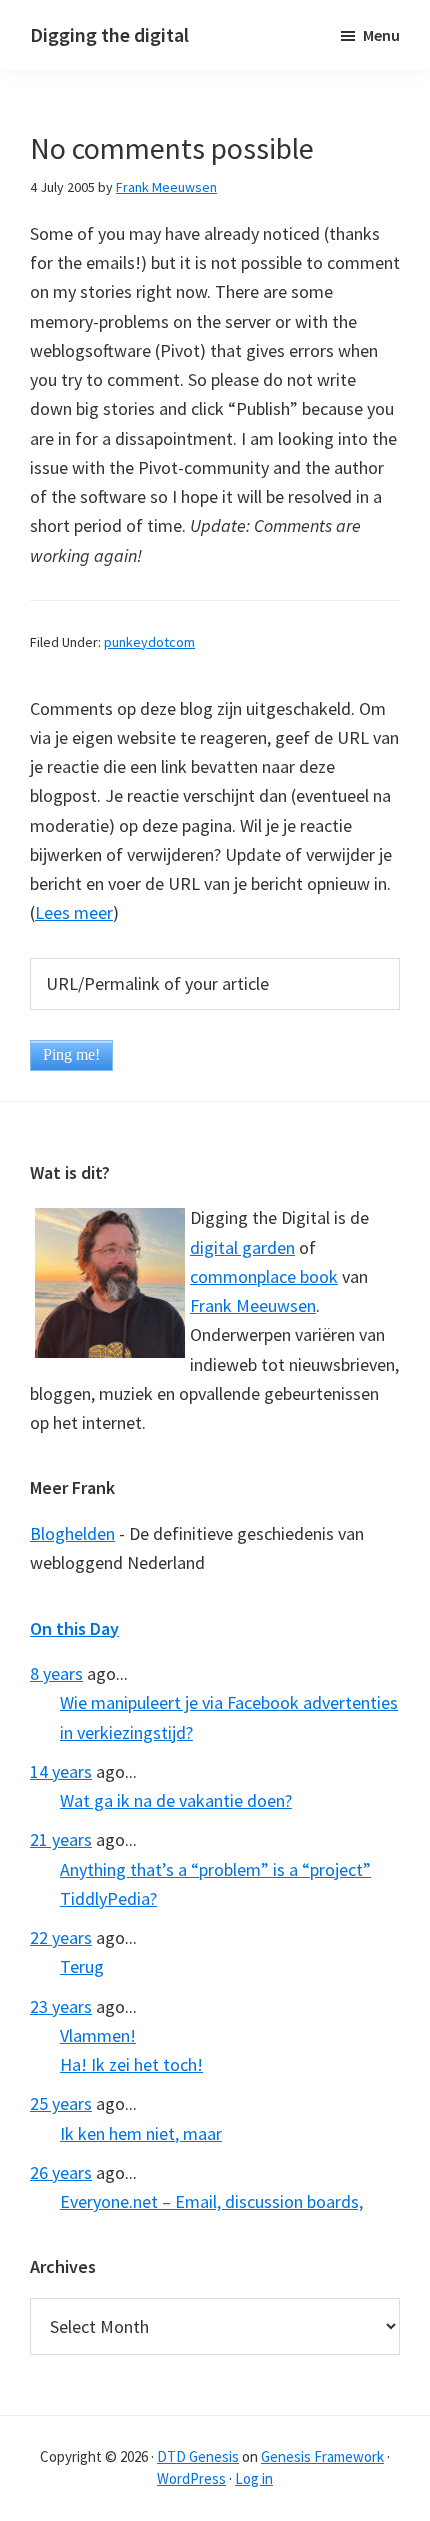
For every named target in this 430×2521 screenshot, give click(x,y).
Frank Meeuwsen (253, 1305)
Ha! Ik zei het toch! (131, 2064)
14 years (61, 1771)
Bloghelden (72, 1533)
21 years (61, 1839)
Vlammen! (98, 2035)
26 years (61, 2172)
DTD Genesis (198, 2456)
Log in (254, 2478)
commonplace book (264, 1276)
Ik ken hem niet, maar (141, 2133)
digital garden (242, 1247)
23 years (61, 2006)
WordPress (191, 2478)
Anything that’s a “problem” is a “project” (215, 1869)
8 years (56, 1673)
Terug (82, 1966)
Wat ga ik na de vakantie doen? (176, 1800)
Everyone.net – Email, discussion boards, (211, 2201)
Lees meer (74, 912)
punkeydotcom (149, 642)
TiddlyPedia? (108, 1898)
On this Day (74, 1628)
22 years (61, 1937)
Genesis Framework (322, 2456)
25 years (61, 2103)
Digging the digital (109, 34)
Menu (381, 35)
